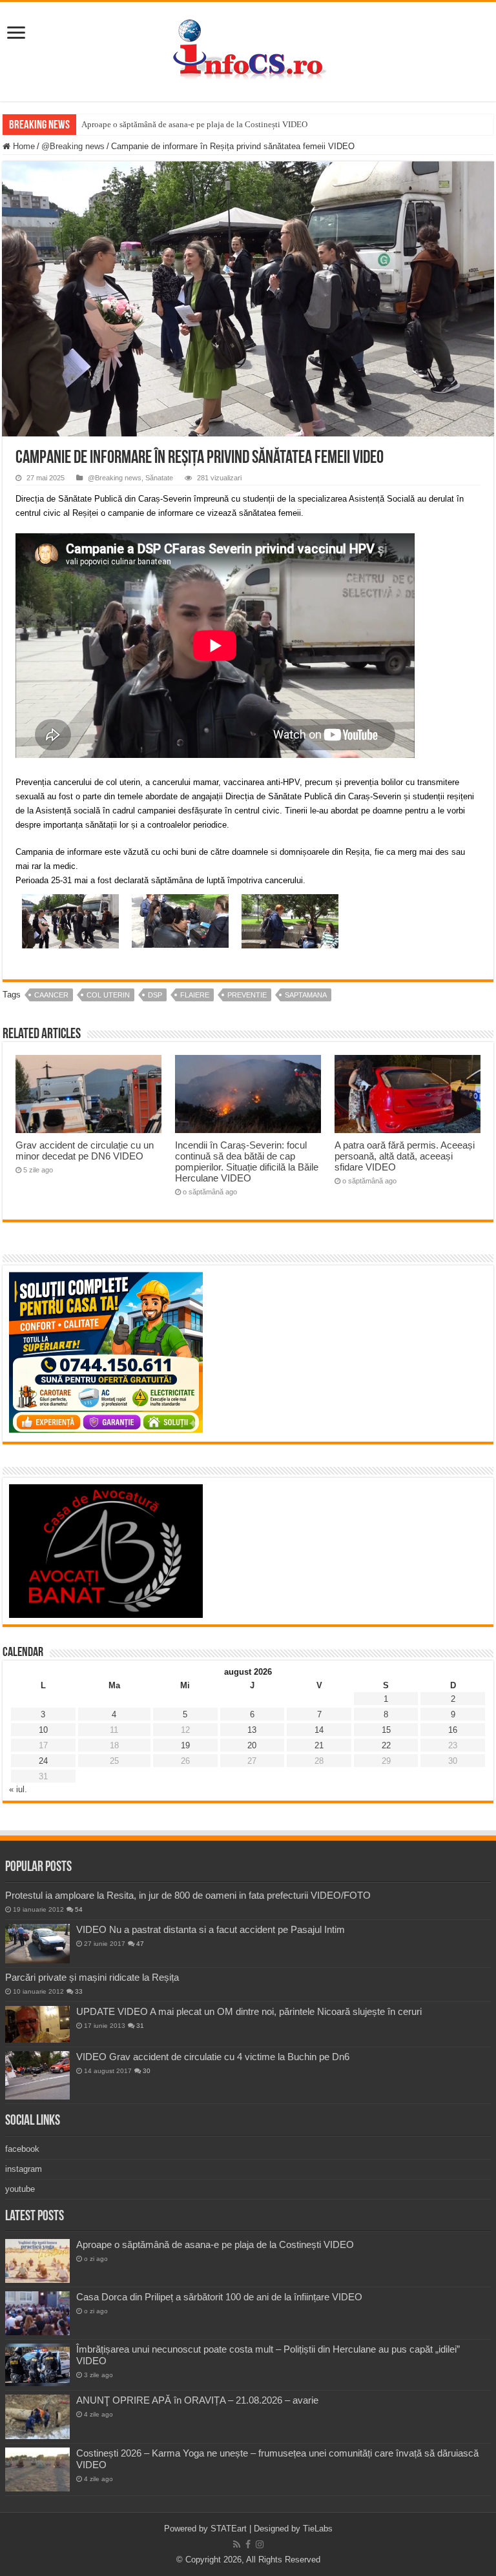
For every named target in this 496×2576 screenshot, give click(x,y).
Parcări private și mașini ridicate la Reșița (92, 1977)
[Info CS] (248, 49)
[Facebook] (248, 2544)
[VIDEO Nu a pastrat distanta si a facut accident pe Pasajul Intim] (37, 1944)
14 (319, 1730)
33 (79, 1991)
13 (252, 1730)
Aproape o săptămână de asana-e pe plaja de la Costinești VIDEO (194, 124)
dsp (155, 995)
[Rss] (237, 2544)
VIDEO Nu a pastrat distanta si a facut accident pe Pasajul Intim (211, 1929)
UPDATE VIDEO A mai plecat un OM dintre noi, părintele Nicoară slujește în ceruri (249, 2011)
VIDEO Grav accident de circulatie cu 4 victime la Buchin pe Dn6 (213, 2057)
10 (43, 1730)
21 (319, 1745)
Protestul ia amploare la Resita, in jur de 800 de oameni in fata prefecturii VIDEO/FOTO (188, 1895)
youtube (20, 2189)
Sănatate (159, 478)
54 (79, 1909)
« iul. (18, 1789)
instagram (24, 2169)
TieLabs (318, 2529)
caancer (51, 995)
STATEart (229, 2529)
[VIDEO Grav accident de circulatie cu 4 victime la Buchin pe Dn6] (37, 2075)
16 (453, 1730)
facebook (22, 2149)
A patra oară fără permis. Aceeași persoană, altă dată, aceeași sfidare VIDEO (405, 1156)
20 (252, 1745)
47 (140, 1944)
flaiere (195, 995)
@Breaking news (73, 146)
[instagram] (260, 2544)
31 (140, 2026)
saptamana (306, 995)
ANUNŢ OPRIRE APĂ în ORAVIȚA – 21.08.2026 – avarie (197, 2400)
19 (185, 1745)
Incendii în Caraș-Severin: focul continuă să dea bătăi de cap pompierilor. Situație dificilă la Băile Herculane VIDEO (247, 1161)
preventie (247, 995)
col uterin (108, 995)
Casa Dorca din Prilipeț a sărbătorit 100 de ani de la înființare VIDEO (219, 2297)
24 (43, 1761)
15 (386, 1730)
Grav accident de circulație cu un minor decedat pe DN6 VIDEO (85, 1150)
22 (386, 1745)
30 (147, 2071)
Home (23, 146)
